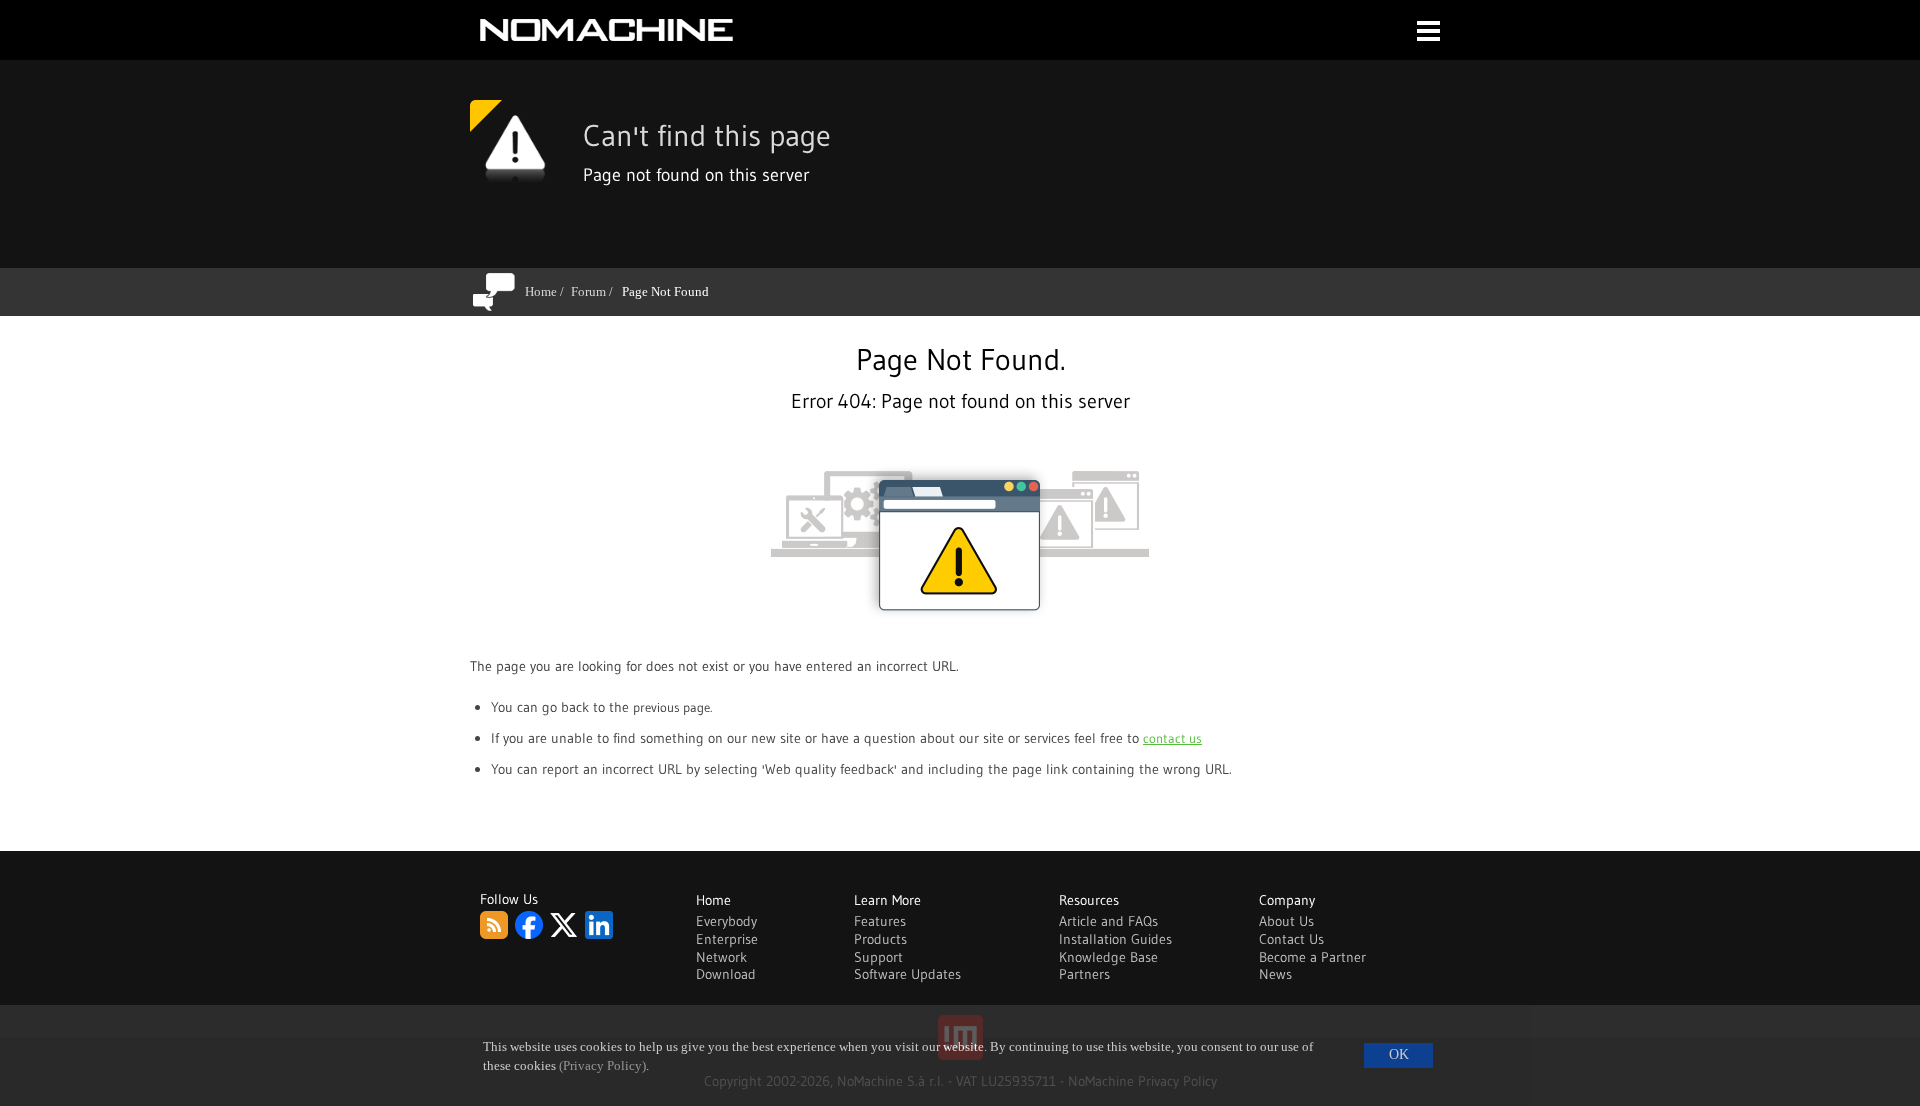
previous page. (672, 707)
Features (880, 921)
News (1275, 974)
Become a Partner (1312, 957)
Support (878, 957)
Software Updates (907, 974)
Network (721, 957)
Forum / (595, 291)
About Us (1286, 921)
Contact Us (1291, 939)
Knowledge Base (1108, 957)
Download (726, 974)
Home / (548, 291)
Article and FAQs (1108, 921)
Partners (1084, 974)
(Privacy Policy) (602, 1066)
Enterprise (727, 939)
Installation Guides (1115, 939)
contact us (1172, 738)
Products (880, 939)
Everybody (726, 921)
